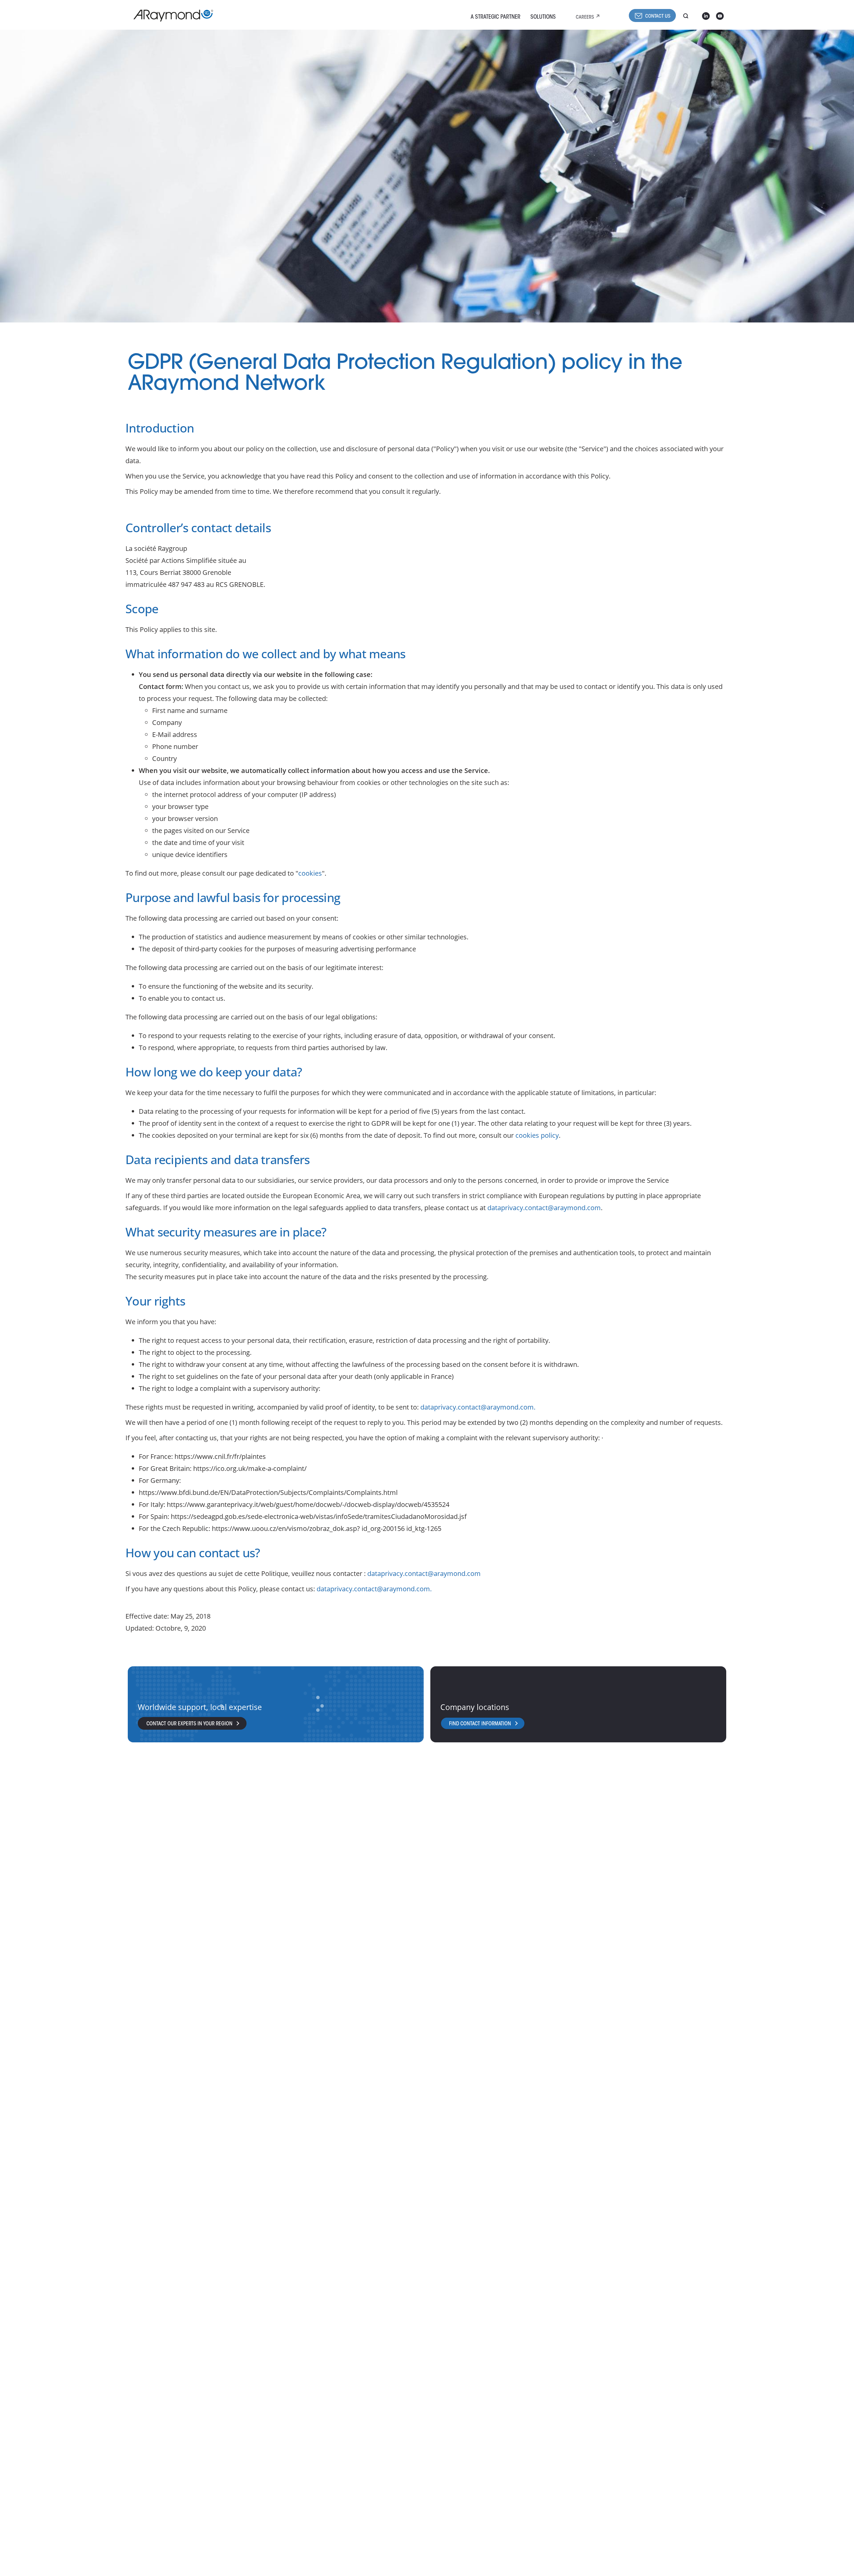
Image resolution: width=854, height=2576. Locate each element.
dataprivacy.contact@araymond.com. (478, 1407)
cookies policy (537, 1135)
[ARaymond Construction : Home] (170, 16)
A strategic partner (496, 17)
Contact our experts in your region (189, 1724)
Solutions (543, 17)
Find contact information (480, 1724)
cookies (310, 873)
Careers (585, 18)
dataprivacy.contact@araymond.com (544, 1208)
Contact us (658, 17)
